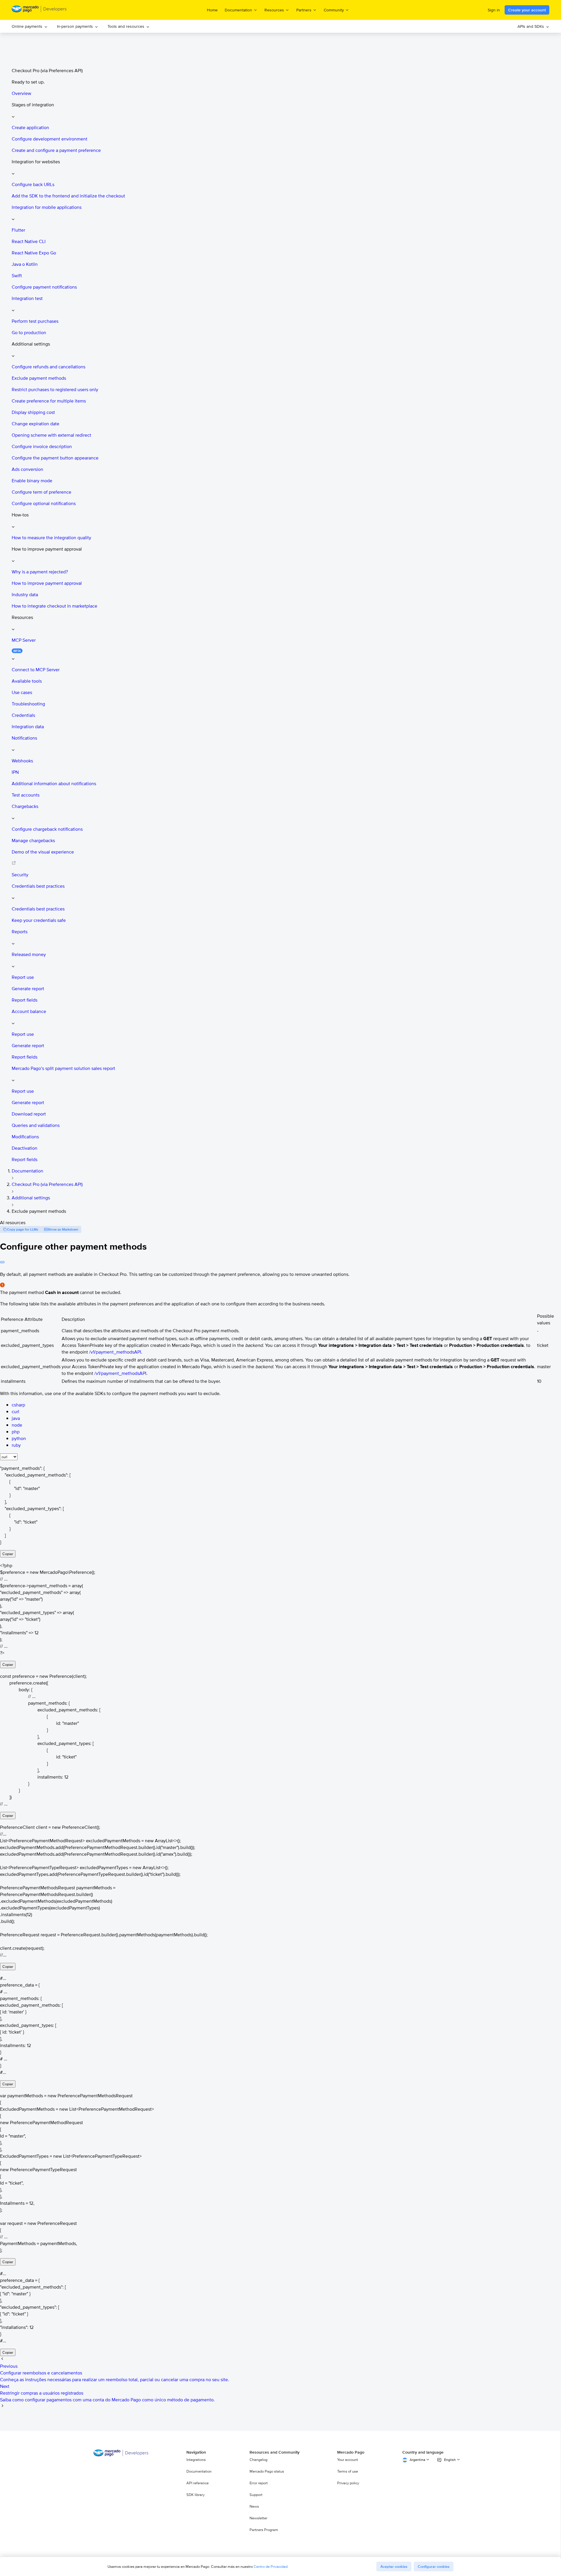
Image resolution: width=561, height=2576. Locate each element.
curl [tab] (15, 1412)
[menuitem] (30, 26)
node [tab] (17, 1425)
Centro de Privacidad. (271, 2567)
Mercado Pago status (267, 2471)
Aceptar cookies (394, 2567)
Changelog (258, 2460)
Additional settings (31, 1198)
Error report (259, 2483)
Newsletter (258, 2518)
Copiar (8, 1554)
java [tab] (16, 1418)
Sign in (494, 10)
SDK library (195, 2495)
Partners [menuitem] (304, 10)
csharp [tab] (18, 1405)
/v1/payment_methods (115, 1352)
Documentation (27, 1171)
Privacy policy (348, 2483)
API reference (198, 2483)
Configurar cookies (434, 2567)
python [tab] (19, 1438)
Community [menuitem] (334, 10)
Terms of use (348, 2471)
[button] (286, 110)
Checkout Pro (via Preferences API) (47, 1184)
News (254, 2506)
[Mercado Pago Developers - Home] (39, 10)
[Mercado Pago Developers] (121, 2455)
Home (212, 10)
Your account (348, 2460)
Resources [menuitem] (274, 10)
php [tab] (16, 1432)
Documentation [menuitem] (238, 10)
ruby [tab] (16, 1445)
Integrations (196, 2460)
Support (256, 2495)
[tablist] (9, 1457)
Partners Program (264, 2530)
